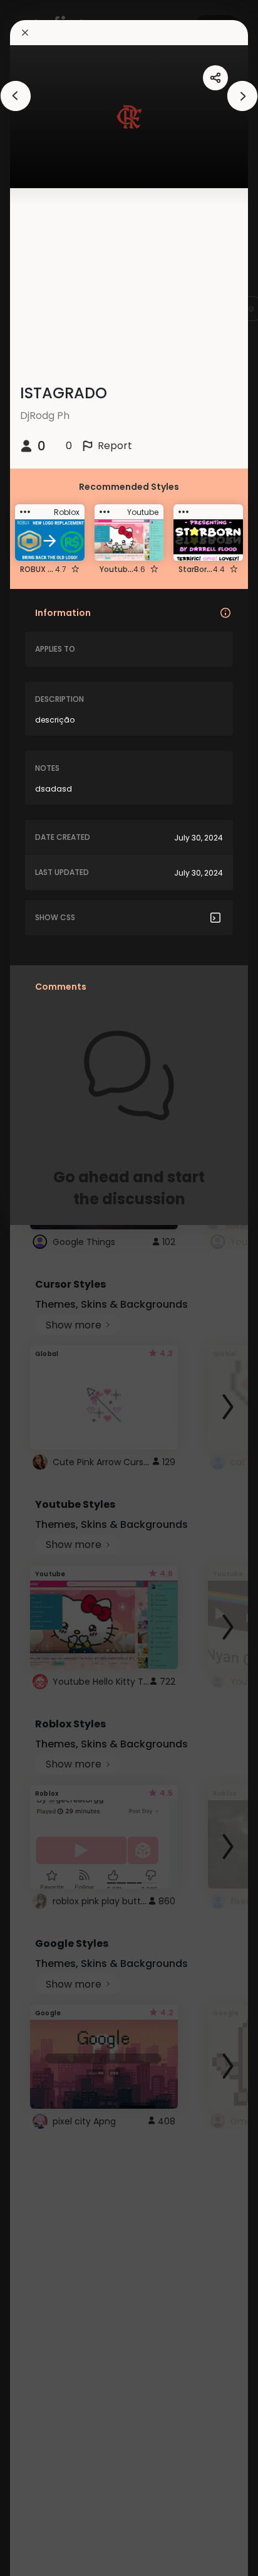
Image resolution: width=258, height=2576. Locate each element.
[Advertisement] (50, 1288)
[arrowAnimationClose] (16, 96)
